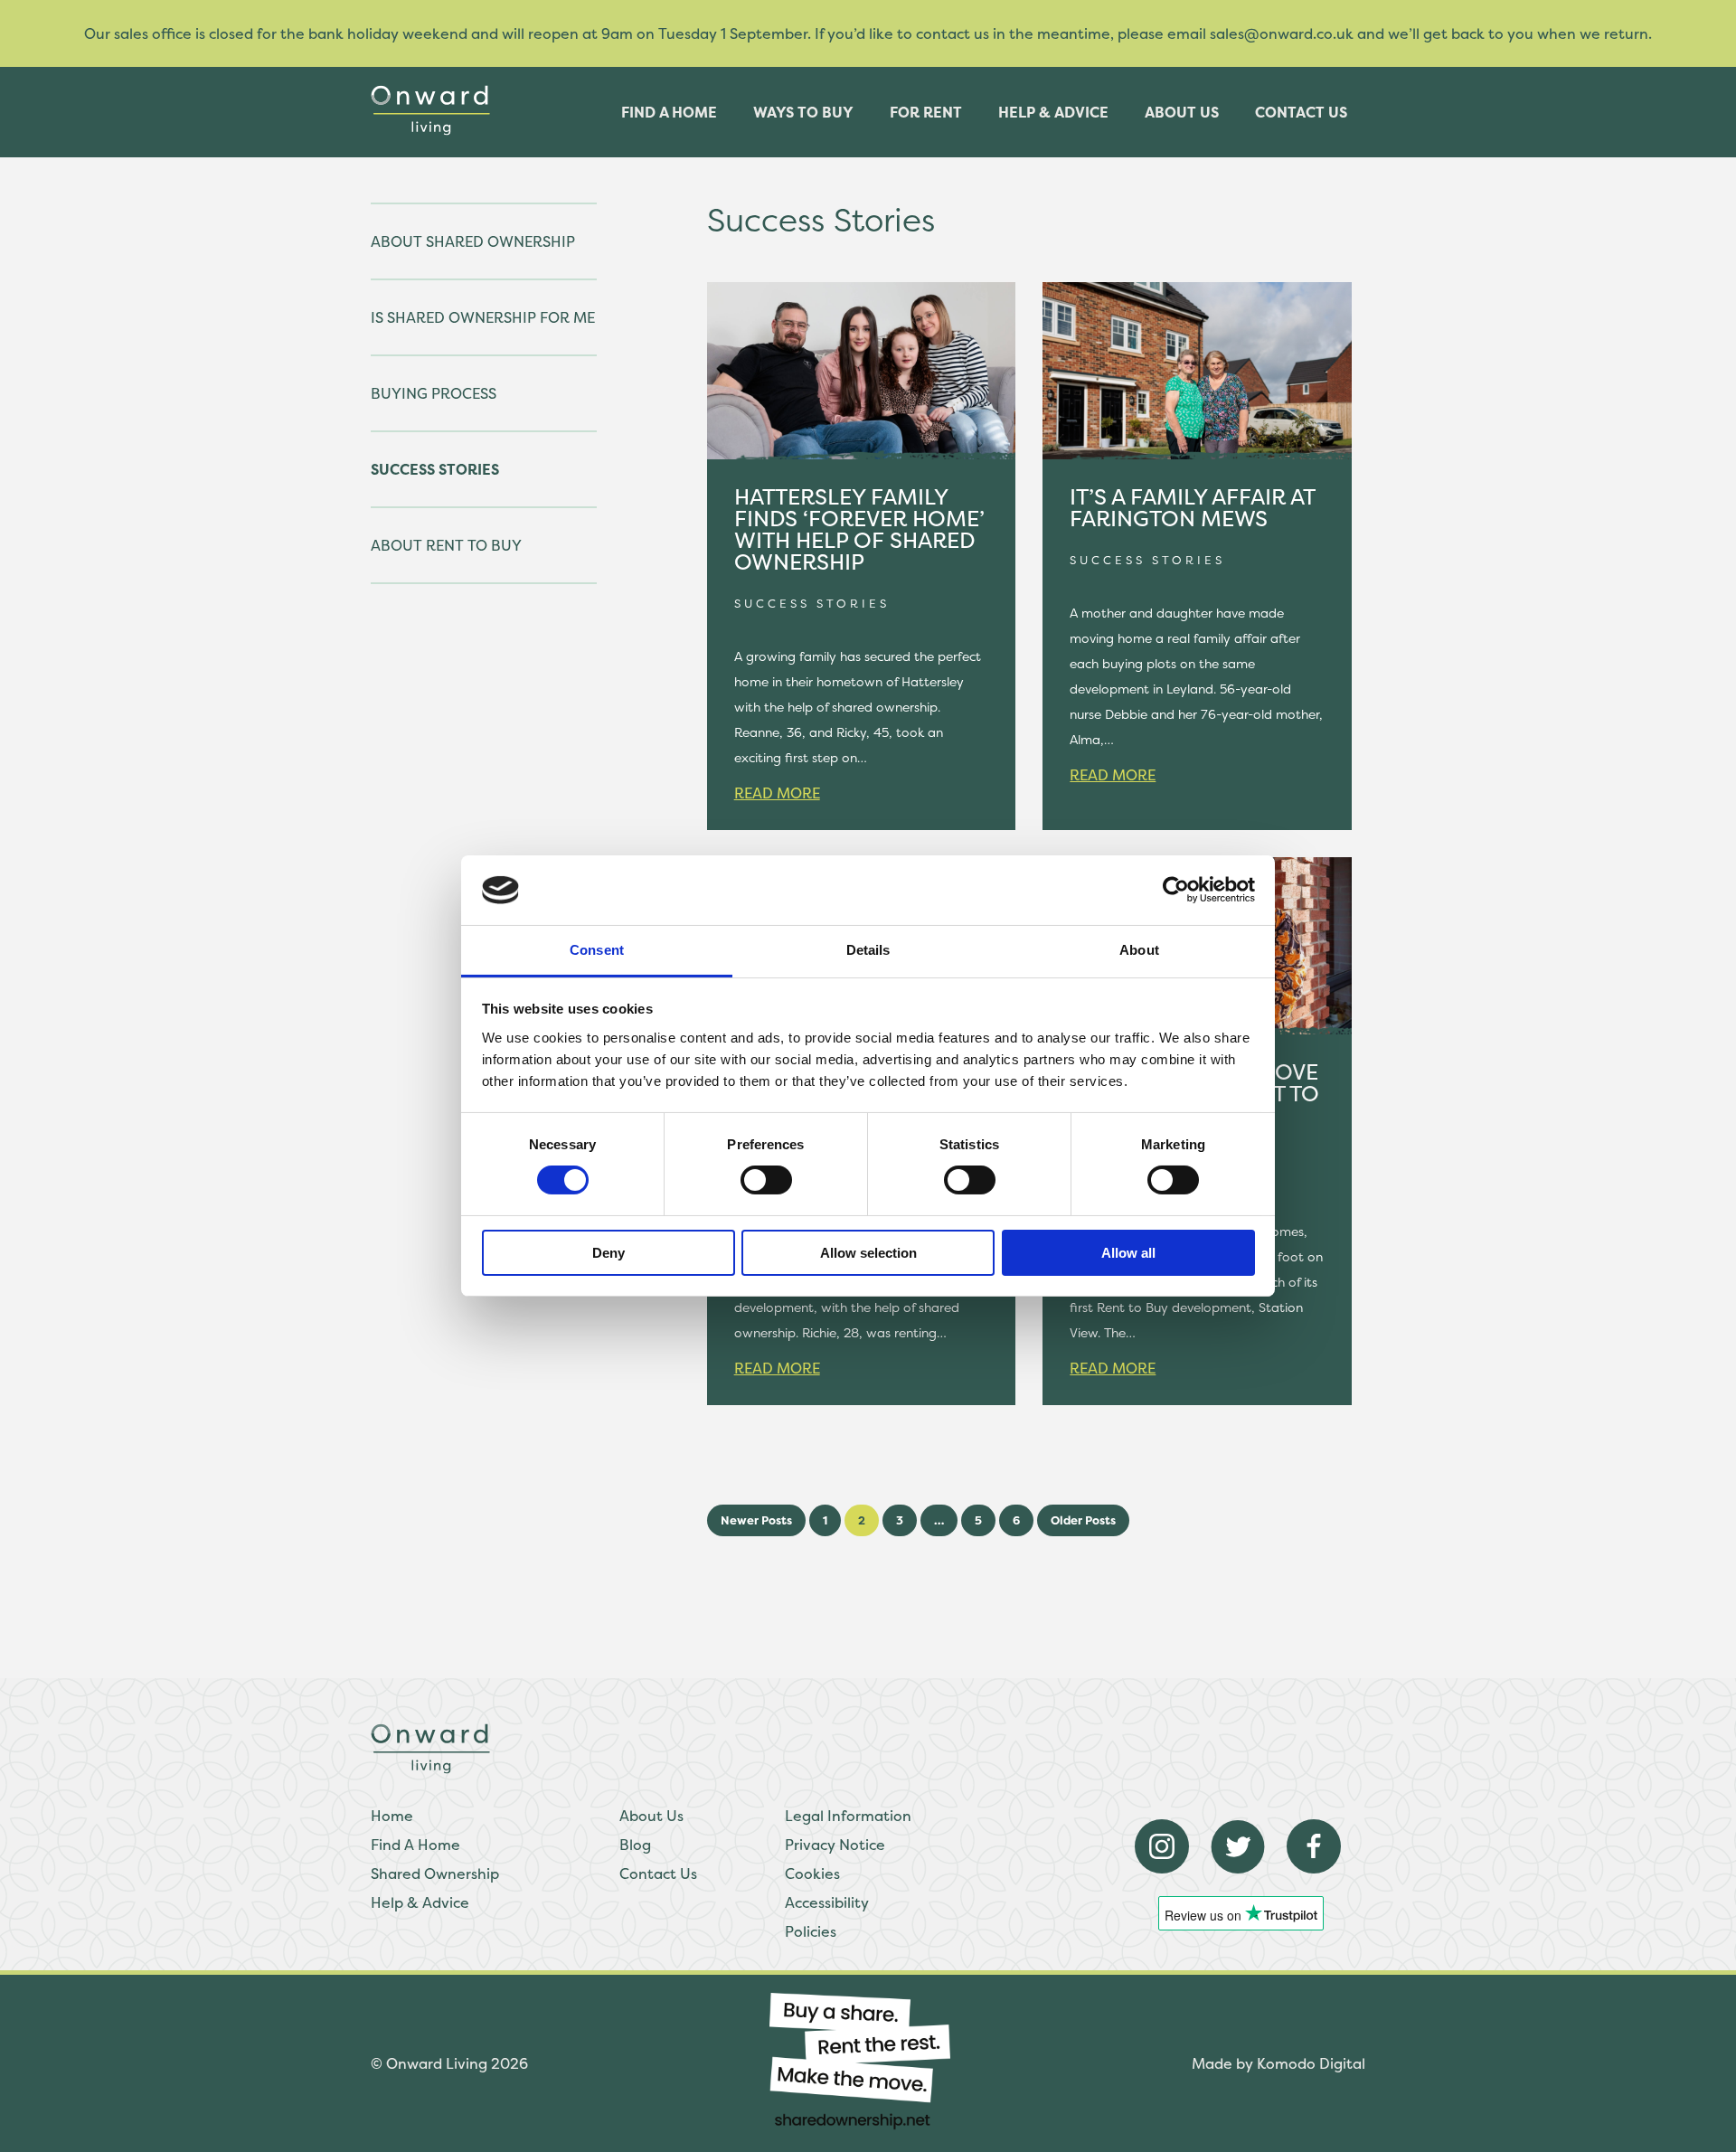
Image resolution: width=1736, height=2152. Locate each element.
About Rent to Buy (446, 545)
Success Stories (435, 469)
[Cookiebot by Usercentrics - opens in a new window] (1176, 890)
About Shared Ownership (473, 241)
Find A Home (415, 1845)
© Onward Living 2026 (449, 2063)
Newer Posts (756, 1520)
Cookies (812, 1874)
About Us (1182, 112)
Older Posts (1083, 1520)
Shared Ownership (435, 1874)
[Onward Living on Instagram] (1162, 1868)
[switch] (766, 1180)
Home (392, 1816)
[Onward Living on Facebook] (1314, 1868)
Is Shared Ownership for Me (483, 317)
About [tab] (1139, 950)
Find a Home (669, 112)
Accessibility (827, 1902)
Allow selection (868, 1253)
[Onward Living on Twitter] (1238, 1868)
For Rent (926, 112)
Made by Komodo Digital (1278, 2063)
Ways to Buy (803, 112)
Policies (811, 1931)
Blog (635, 1845)
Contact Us (1301, 112)
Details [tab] (868, 950)
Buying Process (434, 393)
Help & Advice (1053, 112)
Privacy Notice (835, 1845)
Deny (609, 1253)
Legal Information (848, 1816)
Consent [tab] (597, 950)
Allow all (1128, 1253)
